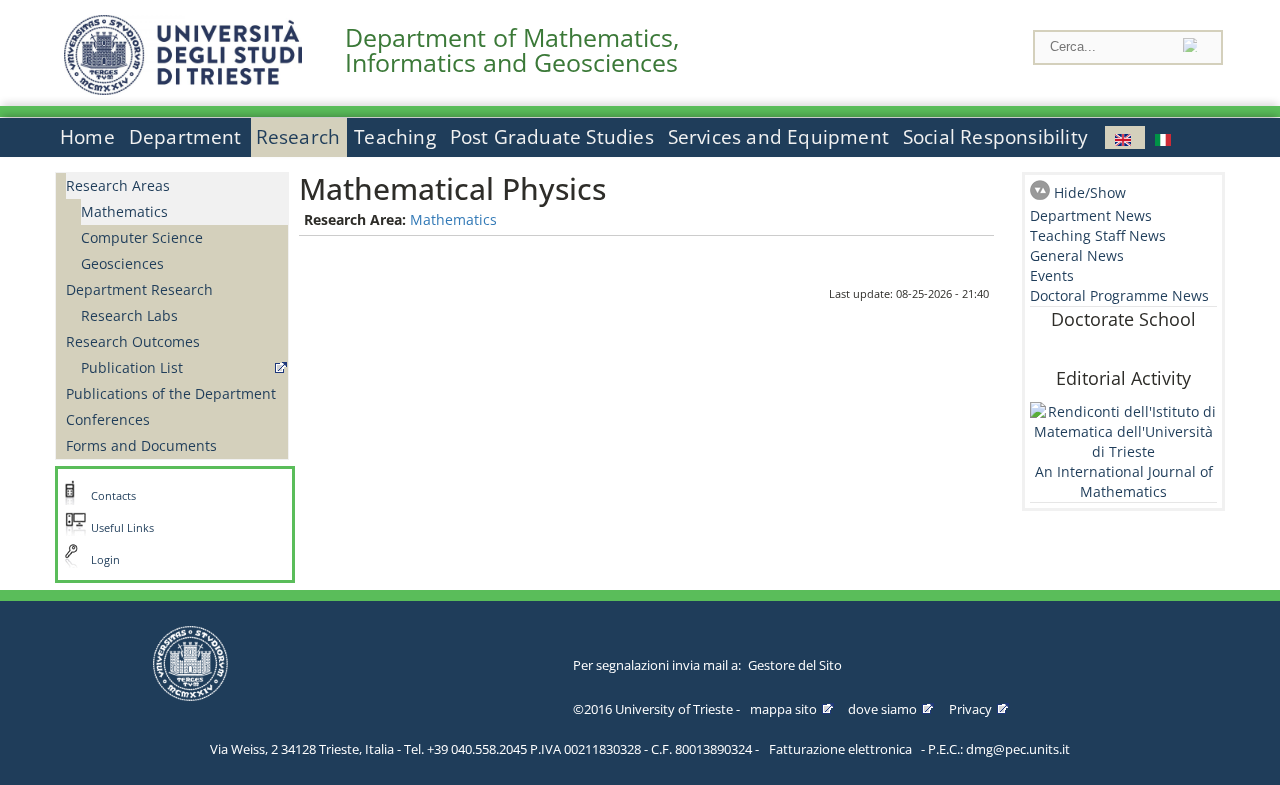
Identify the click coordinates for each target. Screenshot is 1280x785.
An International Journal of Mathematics (1124, 481)
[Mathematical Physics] (1125, 137)
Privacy (970, 709)
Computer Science (142, 237)
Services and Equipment (778, 137)
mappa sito (783, 709)
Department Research (139, 289)
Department (185, 137)
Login (105, 560)
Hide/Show (1090, 192)
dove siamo (882, 709)
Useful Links (122, 528)
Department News (1091, 215)
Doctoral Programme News (1119, 295)
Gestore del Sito (795, 665)
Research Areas (118, 185)
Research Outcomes (133, 341)
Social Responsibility (995, 137)
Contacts (113, 496)
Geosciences (122, 263)
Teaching (395, 137)
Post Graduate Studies (552, 137)
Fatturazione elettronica (840, 749)
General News (1077, 255)
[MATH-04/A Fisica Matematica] (1165, 137)
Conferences (108, 419)
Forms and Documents (141, 445)
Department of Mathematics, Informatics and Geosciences (512, 50)
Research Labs (129, 315)
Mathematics (124, 211)
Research (298, 137)
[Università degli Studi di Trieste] (183, 89)
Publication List (132, 367)
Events (1052, 275)
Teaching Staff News (1098, 235)
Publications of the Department (171, 393)
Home (87, 137)
